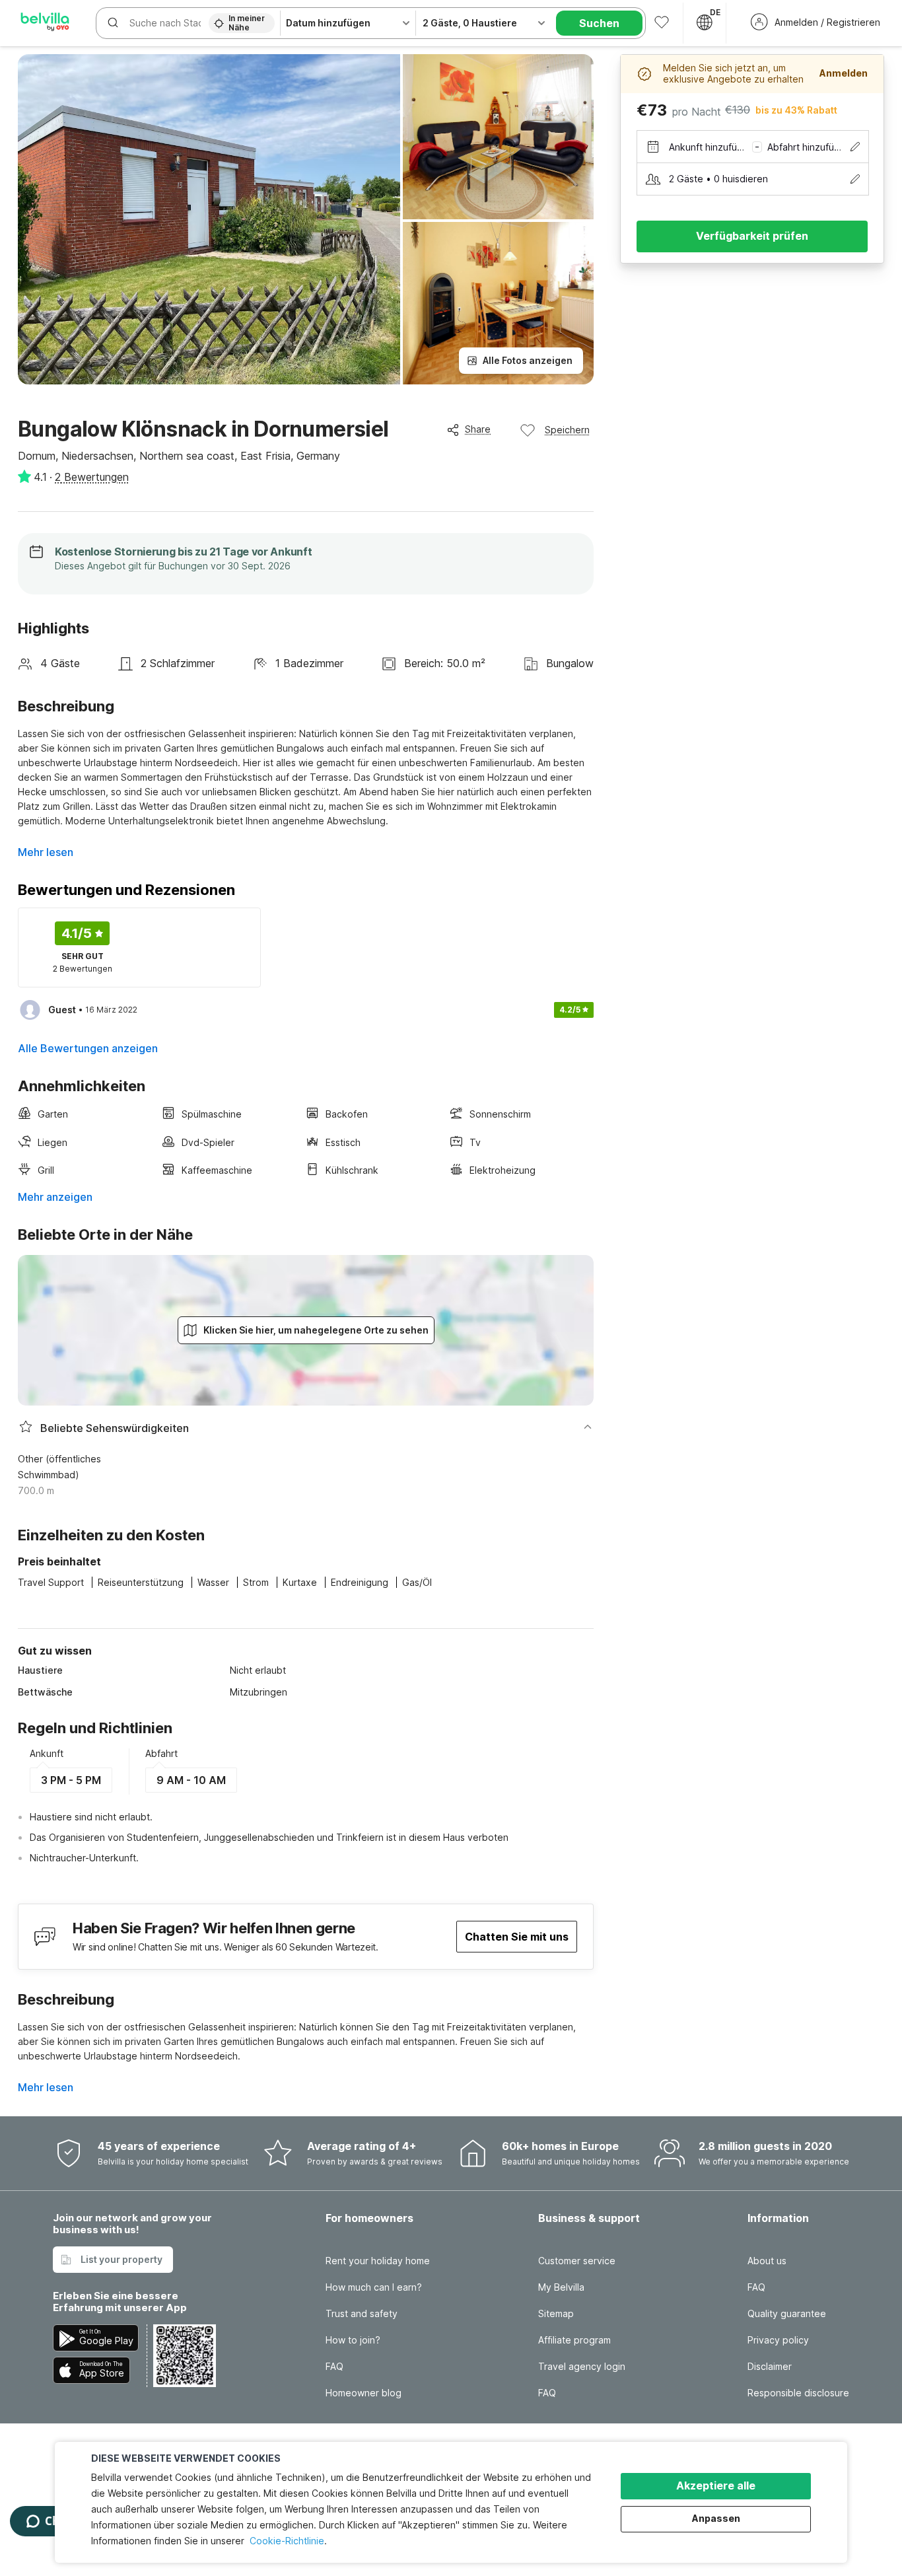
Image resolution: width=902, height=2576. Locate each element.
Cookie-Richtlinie (287, 2541)
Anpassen (716, 2518)
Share (478, 429)
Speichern (567, 430)
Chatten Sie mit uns (517, 1937)
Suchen (599, 23)
